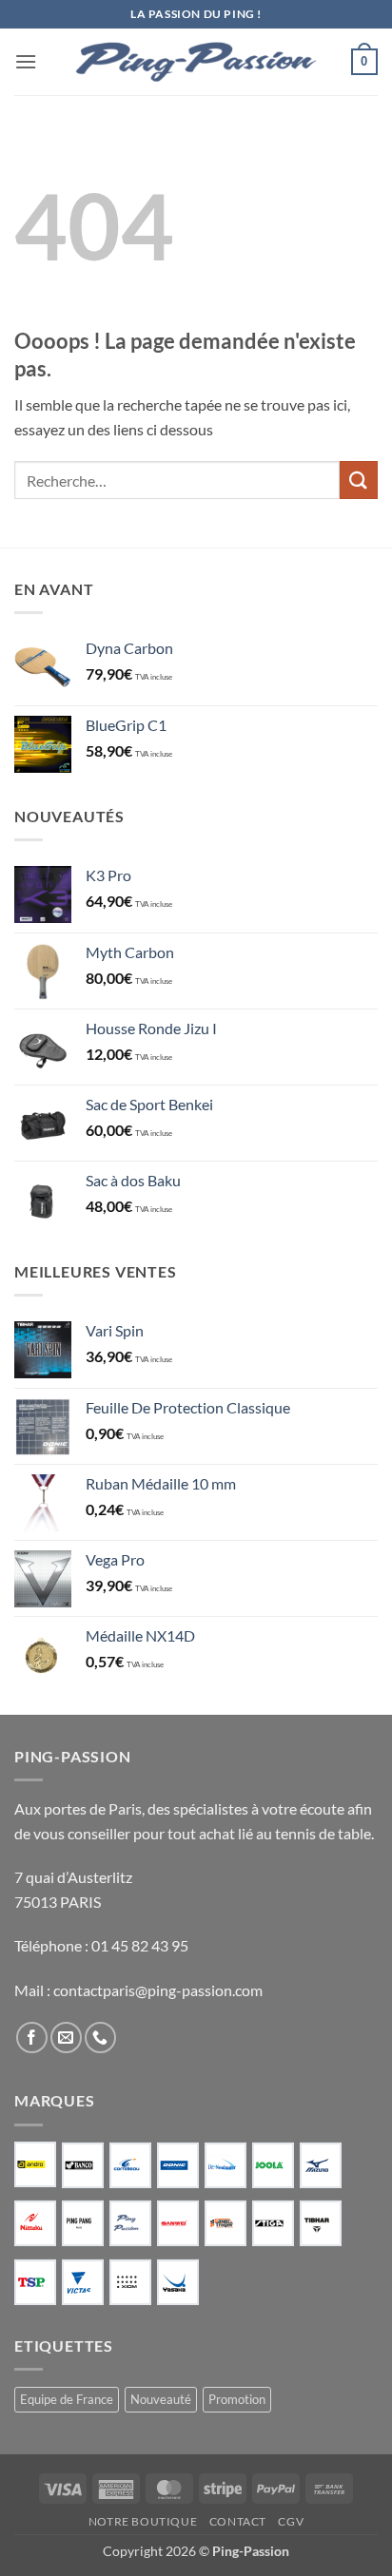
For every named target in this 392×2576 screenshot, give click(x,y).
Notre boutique (143, 2521)
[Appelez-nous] (100, 2038)
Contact (238, 2521)
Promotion (237, 2399)
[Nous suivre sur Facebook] (32, 2038)
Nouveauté (161, 2399)
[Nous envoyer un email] (66, 2038)
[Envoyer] (359, 480)
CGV (291, 2521)
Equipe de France (67, 2399)
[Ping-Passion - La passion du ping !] (196, 62)
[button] (26, 61)
